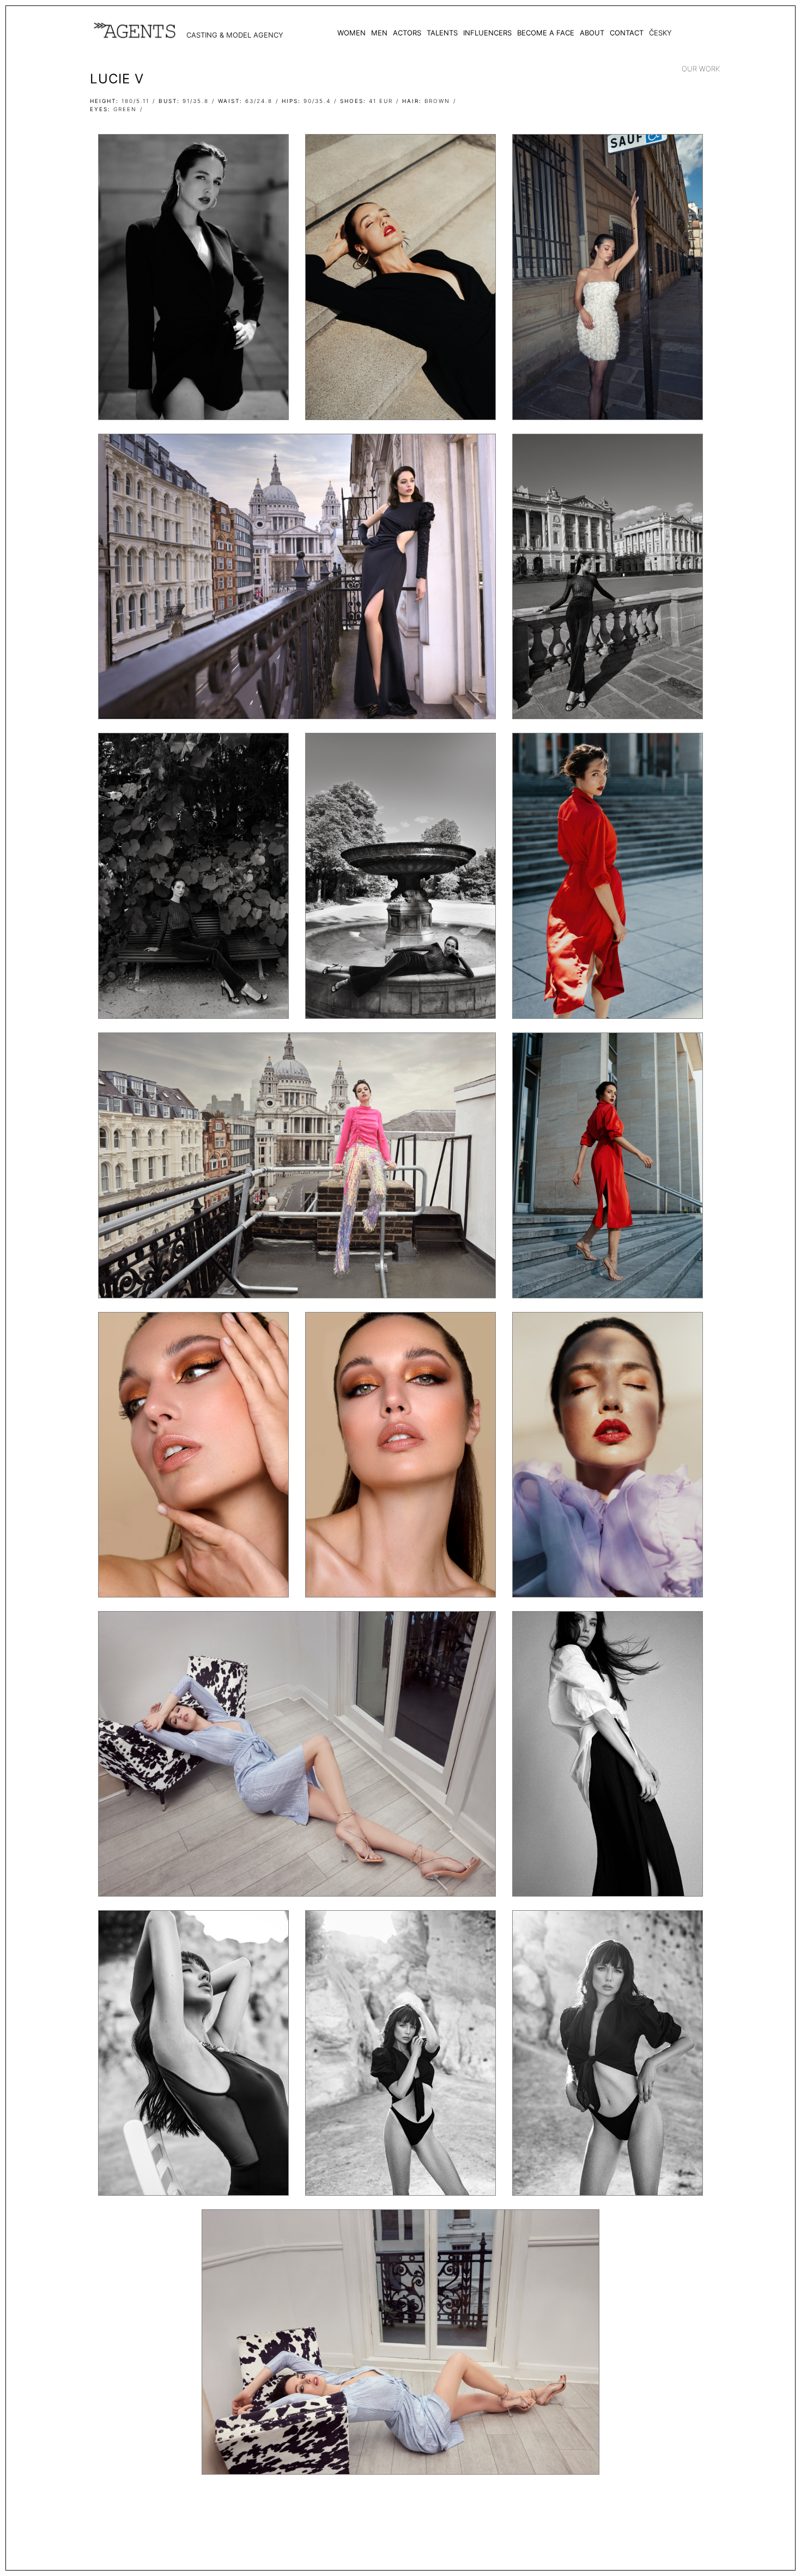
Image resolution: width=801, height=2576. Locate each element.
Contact (627, 33)
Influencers (487, 33)
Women (351, 33)
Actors (407, 33)
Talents (442, 33)
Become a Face (546, 33)
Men (379, 33)
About (592, 33)
